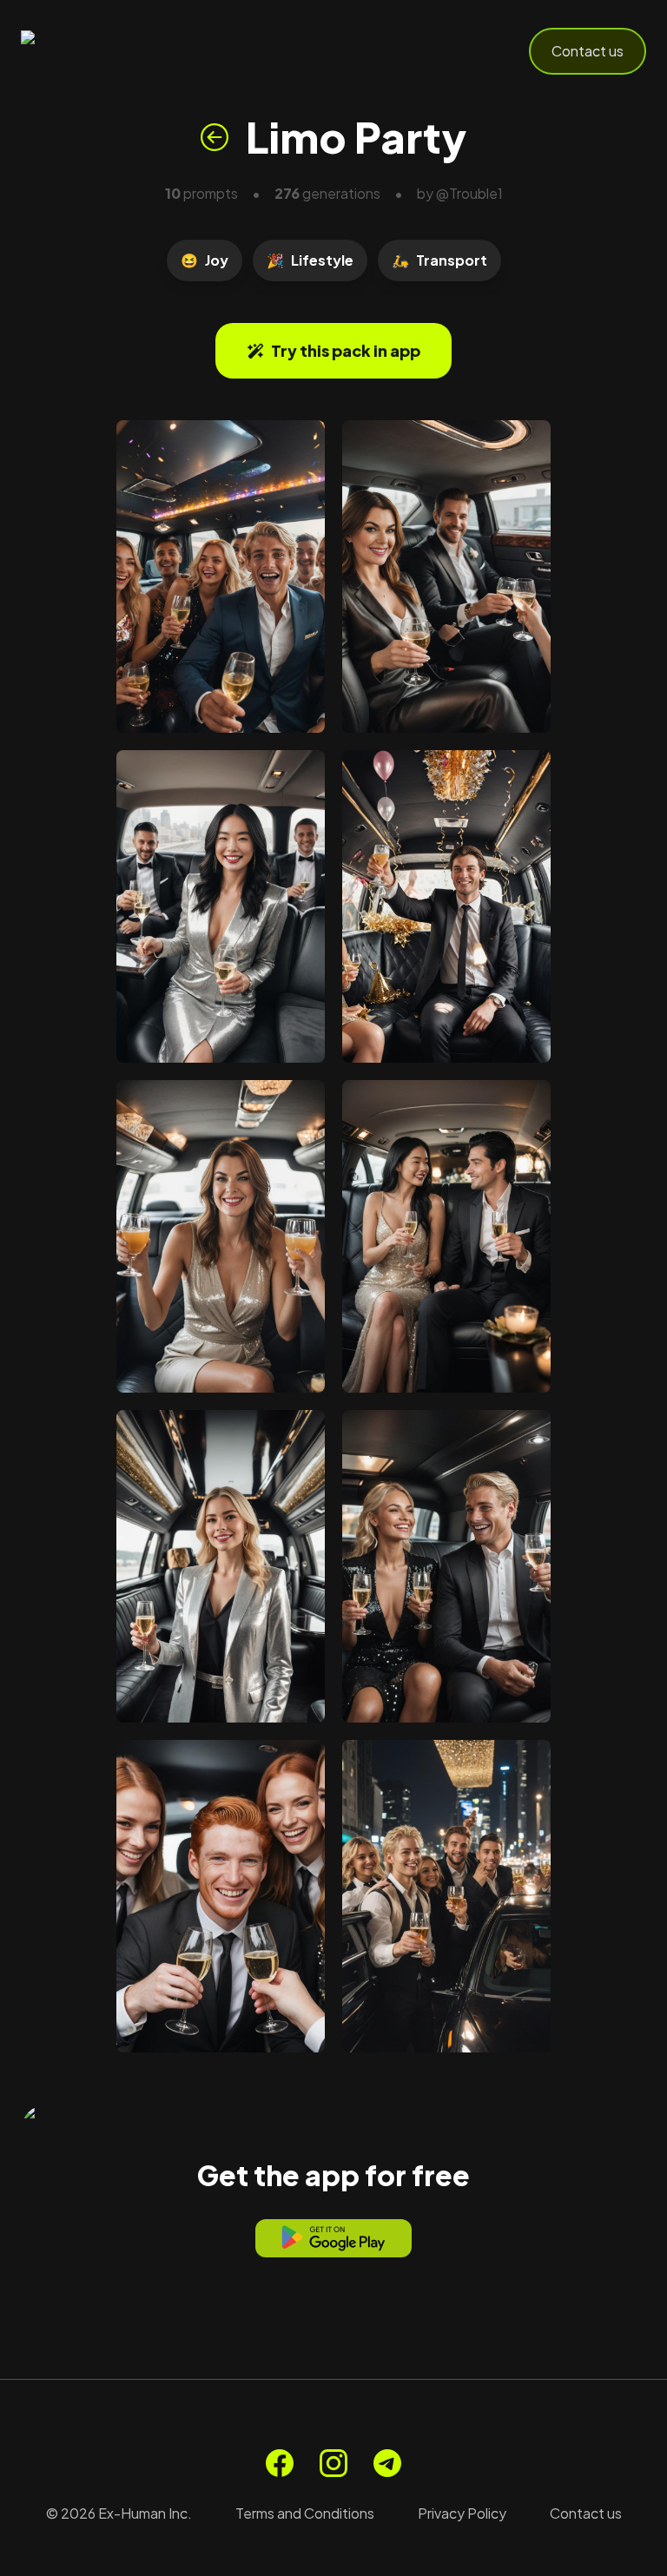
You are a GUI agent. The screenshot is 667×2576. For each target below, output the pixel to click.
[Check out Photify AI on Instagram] (333, 2463)
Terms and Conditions (305, 2513)
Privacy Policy (462, 2513)
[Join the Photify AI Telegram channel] (387, 2463)
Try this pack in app (346, 350)
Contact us (588, 51)
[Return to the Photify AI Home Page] (106, 51)
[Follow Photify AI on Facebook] (280, 2463)
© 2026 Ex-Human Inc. (119, 2513)
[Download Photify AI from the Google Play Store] (333, 2238)
